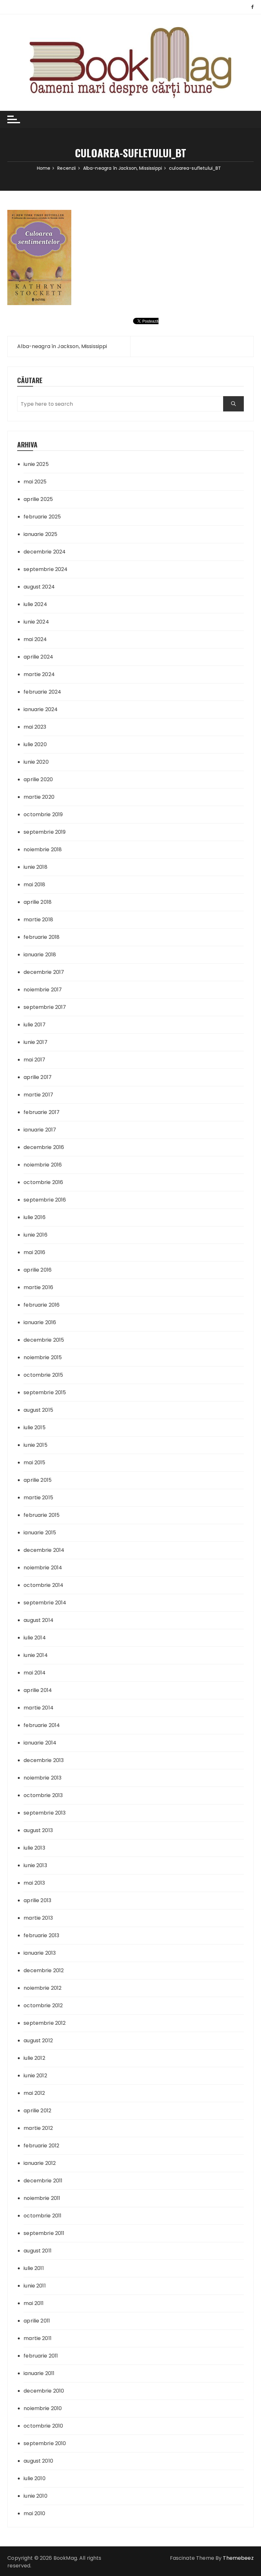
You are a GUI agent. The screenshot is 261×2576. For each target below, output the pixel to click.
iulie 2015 (35, 1427)
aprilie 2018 (38, 902)
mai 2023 (35, 727)
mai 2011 (34, 2303)
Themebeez (238, 2558)
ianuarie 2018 (40, 955)
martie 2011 (38, 2338)
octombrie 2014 (43, 1585)
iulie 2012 (34, 2058)
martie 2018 (38, 920)
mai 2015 (34, 1463)
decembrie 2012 (44, 1970)
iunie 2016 (35, 1235)
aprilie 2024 (38, 657)
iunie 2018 (35, 867)
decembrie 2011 (43, 2181)
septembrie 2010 (45, 2443)
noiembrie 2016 (43, 1165)
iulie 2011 (34, 2268)
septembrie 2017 (45, 1007)
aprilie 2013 (37, 1900)
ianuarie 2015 (40, 1533)
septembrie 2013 (45, 1813)
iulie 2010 (35, 2478)
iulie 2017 (35, 1025)
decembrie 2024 (45, 552)
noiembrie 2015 (43, 1357)
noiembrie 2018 (43, 849)
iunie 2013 (35, 1865)
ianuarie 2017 (40, 1130)
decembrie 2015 (44, 1340)
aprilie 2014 (38, 1690)
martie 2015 (38, 1498)
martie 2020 (39, 797)
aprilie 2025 (38, 499)
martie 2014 (39, 1708)
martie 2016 (38, 1287)
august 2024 (39, 587)
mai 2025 (35, 482)
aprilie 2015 (38, 1480)
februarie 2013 (41, 1935)
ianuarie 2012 (40, 2163)
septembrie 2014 (45, 1603)
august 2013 (38, 1830)
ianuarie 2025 (40, 534)
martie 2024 (39, 674)
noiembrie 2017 (43, 990)
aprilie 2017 (38, 1077)
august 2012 (38, 2041)
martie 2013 (38, 1918)
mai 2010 (34, 2513)
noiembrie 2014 (43, 1568)
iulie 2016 (35, 1217)
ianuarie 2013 (40, 1953)
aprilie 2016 (38, 1270)
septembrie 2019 (45, 832)
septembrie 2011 (44, 2233)
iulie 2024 (35, 604)
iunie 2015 (35, 1445)
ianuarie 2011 (39, 2373)
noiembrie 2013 (42, 1778)
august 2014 (39, 1620)
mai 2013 (34, 1883)
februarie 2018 (42, 937)
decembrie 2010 (44, 2391)
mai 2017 (34, 1060)
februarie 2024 (42, 692)
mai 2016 (34, 1252)
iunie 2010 (35, 2496)
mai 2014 (35, 1673)
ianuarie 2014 (40, 1743)
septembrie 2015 (45, 1392)
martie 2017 (38, 1095)
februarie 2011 (41, 2356)
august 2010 (38, 2461)
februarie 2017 (42, 1112)
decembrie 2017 (44, 972)
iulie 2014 (35, 1638)
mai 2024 (35, 639)
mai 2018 (34, 885)
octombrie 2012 (43, 2005)
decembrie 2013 (44, 1760)
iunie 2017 (35, 1042)
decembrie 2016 (44, 1147)
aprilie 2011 (37, 2321)
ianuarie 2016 (40, 1322)
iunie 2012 (35, 2076)
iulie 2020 (35, 744)
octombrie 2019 (43, 814)
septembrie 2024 (46, 569)
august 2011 (38, 2251)
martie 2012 (38, 2128)
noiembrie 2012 (42, 1988)
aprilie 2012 (37, 2111)
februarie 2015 (42, 1515)
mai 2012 (34, 2093)
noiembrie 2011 (42, 2198)
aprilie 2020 (38, 779)
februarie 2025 (42, 517)
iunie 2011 (35, 2286)
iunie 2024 (36, 622)
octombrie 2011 (42, 2216)
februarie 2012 (41, 2146)
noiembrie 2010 (43, 2408)
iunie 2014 (36, 1655)
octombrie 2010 (43, 2426)
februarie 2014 (42, 1725)
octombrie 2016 (43, 1182)
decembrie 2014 (44, 1550)
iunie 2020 (36, 762)
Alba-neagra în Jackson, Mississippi (62, 346)
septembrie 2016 (45, 1200)
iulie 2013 (34, 1848)
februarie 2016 (42, 1305)
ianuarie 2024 (41, 709)
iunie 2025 (36, 464)
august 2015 (38, 1410)
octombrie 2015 (43, 1375)
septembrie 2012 (45, 2023)
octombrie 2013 (43, 1795)
